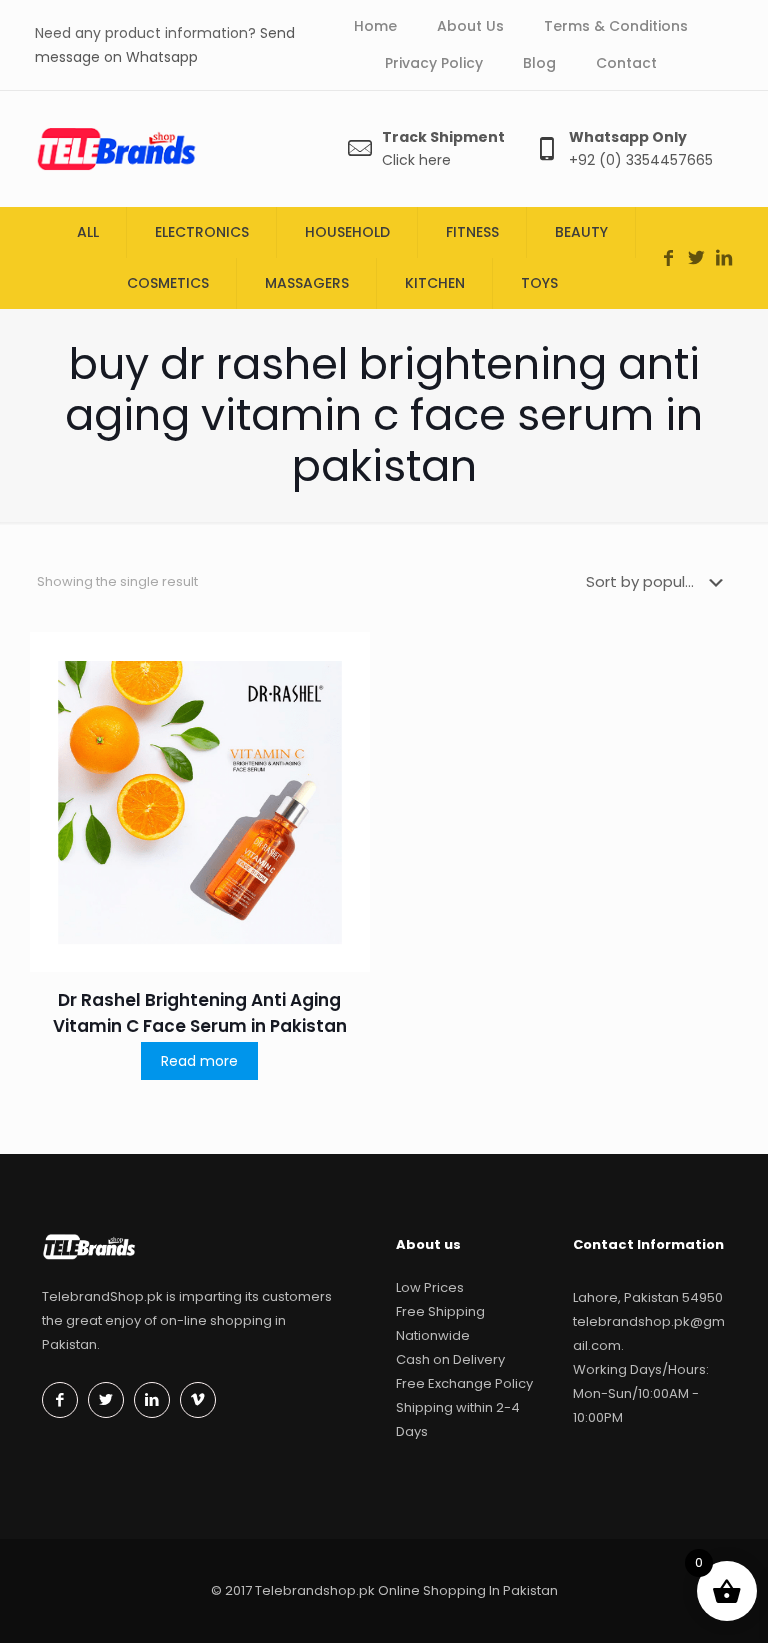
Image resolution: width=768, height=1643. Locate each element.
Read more (199, 1061)
